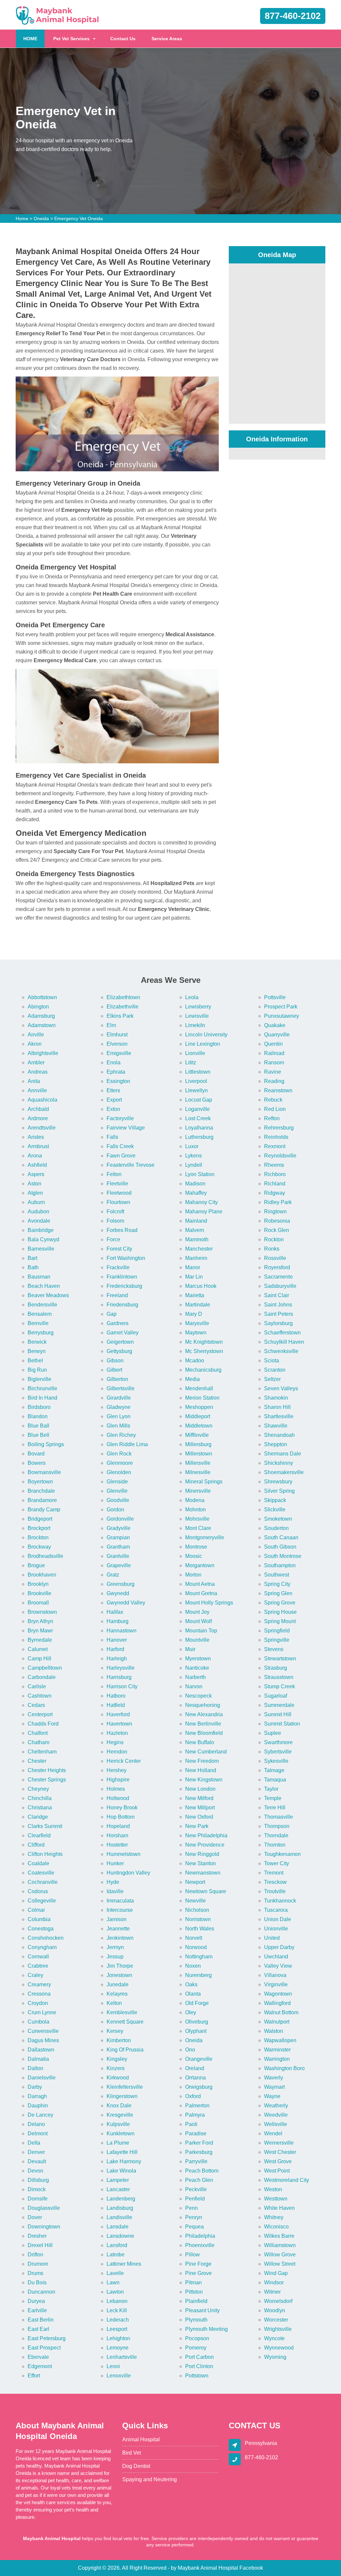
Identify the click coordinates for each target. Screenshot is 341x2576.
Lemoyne (118, 2348)
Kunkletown (121, 2133)
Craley (35, 1975)
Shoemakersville (284, 1472)
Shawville (276, 1426)
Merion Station (202, 1398)
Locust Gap (199, 1100)
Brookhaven (42, 1575)
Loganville (197, 1109)
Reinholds (276, 1137)
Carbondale (42, 1677)
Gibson (115, 1361)
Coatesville (41, 1873)
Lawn (113, 2282)
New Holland (201, 1770)
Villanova (275, 1975)
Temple (273, 1798)
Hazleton (117, 1733)
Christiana (40, 1808)
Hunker (115, 1863)
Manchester (199, 1249)
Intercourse (120, 1910)
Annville (37, 1090)
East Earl (38, 2329)
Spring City (277, 1584)
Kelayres (117, 1994)
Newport (195, 1882)
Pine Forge (198, 2264)
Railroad (274, 1053)
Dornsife (38, 2199)
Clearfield (39, 1835)
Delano (36, 2124)
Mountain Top (201, 1631)
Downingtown (44, 2227)
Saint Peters (279, 1314)
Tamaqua (275, 1780)
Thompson (277, 1826)
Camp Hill (39, 1659)
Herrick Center (124, 1761)
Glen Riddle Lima (127, 1444)
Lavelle (115, 2273)
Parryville (196, 2161)
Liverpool (196, 1081)
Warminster (277, 2050)
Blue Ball (38, 1426)
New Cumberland (206, 1752)
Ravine (273, 1072)
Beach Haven (44, 1286)
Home (22, 219)
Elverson (117, 1044)
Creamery (39, 1984)
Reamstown (278, 1090)
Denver (36, 2152)
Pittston (194, 2292)
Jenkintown (120, 1938)
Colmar (36, 1910)
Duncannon (41, 2292)
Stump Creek (280, 1686)
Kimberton (119, 2040)
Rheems (274, 1165)
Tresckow (275, 1882)
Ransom (274, 1062)
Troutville (275, 1891)
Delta (34, 2143)
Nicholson (197, 1910)
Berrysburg (41, 1333)
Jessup (115, 1957)
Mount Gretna (201, 1593)
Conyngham (42, 1947)
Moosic (194, 1556)
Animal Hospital (141, 2439)
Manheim (196, 1258)
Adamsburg (41, 1016)
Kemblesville (122, 2012)
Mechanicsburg (203, 1370)
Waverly (274, 2078)
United (272, 1938)
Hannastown (122, 1631)
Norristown (198, 1919)
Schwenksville (281, 1351)
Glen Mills (118, 1426)
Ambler (36, 1062)
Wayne (272, 2096)
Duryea (36, 2301)
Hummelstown (124, 1854)
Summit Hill (278, 1714)
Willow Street (280, 2264)
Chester (37, 1761)
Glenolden (119, 1472)
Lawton (115, 2292)
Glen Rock (119, 1454)
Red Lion (275, 1109)
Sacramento (278, 1277)
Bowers (37, 1463)
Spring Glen (278, 1593)
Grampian (118, 1537)
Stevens (274, 1649)
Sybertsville (278, 1752)
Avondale (39, 1221)
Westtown (276, 2199)
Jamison (117, 1919)
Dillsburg (38, 2180)
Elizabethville (123, 1007)
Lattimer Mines (124, 2264)
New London (200, 1789)
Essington (118, 1081)
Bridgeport (40, 1519)
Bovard (36, 1454)
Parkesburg (199, 2152)
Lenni (113, 2366)
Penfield (195, 2199)
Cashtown (40, 1696)
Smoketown (278, 1519)
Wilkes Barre (279, 2236)
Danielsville (42, 2078)
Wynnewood (279, 2348)
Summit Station (282, 1724)
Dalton (35, 2068)
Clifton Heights (45, 1854)
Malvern (195, 1230)
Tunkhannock (280, 1901)
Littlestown (198, 1072)
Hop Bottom (121, 1817)
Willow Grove (280, 2255)
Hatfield (116, 1705)
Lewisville (197, 1016)
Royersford (277, 1267)
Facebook (251, 2568)
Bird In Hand (42, 1398)
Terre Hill (275, 1808)
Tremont (274, 1873)
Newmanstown (203, 1873)
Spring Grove (280, 1603)
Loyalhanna (199, 1128)
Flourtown (118, 1202)
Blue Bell (38, 1435)
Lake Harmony (124, 2161)
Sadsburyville (280, 1286)
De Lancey (40, 2115)
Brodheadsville (45, 1556)
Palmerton (197, 2106)
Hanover (117, 1640)
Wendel (273, 2133)
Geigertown (120, 1342)
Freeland (117, 1295)
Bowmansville (44, 1472)
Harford (115, 1649)
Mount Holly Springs (209, 1603)
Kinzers (116, 2068)
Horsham (117, 1835)
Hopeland (118, 1826)
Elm (111, 1025)
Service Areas (167, 39)
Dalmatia (38, 2059)
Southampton (280, 1565)
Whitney (274, 2217)
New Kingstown (204, 1780)
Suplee (273, 1733)
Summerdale (279, 1705)
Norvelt (194, 1938)
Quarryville (277, 1035)
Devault (37, 2161)
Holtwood (118, 1798)
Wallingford (277, 2003)
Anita (34, 1081)
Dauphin (38, 2106)
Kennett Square (125, 2022)
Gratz (113, 1575)
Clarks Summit (45, 1826)
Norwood (196, 1947)
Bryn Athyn (40, 1621)
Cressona (39, 1994)
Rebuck (273, 1100)
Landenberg (121, 2199)
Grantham (118, 1547)
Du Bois (37, 2282)
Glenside (117, 1482)
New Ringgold (202, 1854)
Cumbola (38, 2022)
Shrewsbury (278, 1482)
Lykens (193, 1156)
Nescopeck (198, 1696)
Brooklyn (38, 1584)
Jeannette (118, 1929)
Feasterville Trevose (131, 1165)
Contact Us (123, 39)
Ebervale (38, 2357)
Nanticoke (197, 1668)
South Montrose (283, 1556)
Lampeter (118, 2180)
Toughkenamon (282, 1854)
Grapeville (119, 1565)
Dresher (37, 2236)
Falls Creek (120, 1146)
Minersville (198, 1491)
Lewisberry (198, 1007)
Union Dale (278, 1919)
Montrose (196, 1547)
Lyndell (194, 1165)
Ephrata (116, 1072)
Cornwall (38, 1957)
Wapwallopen (280, 2040)
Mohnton (195, 1510)
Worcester (276, 2320)
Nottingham (199, 1957)
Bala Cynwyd (43, 1239)
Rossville (275, 1258)
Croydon (38, 2003)
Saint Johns (278, 1305)
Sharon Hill (277, 1407)
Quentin (273, 1044)
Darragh (37, 2096)
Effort (34, 2376)
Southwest (277, 1575)
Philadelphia (200, 2236)
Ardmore (38, 1118)
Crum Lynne (42, 2012)
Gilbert (114, 1370)
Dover (35, 2217)
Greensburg (121, 1584)
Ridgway (275, 1193)
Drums (35, 2273)
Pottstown (197, 2376)
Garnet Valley (123, 1333)
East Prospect (44, 2348)
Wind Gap (276, 2273)
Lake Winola (121, 2171)
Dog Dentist (136, 2466)
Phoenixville (200, 2245)
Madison (195, 1184)
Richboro (275, 1174)
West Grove (278, 2161)
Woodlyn (275, 2310)
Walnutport (277, 2022)
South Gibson (280, 1547)
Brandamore (42, 1500)
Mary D (194, 1314)
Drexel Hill (40, 2245)
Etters (113, 1090)
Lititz (191, 1062)
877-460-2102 (293, 16)
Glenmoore (120, 1463)
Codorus (38, 1891)
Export (114, 1100)
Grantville (118, 1556)
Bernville (38, 1323)
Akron (35, 1044)
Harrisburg (119, 1677)
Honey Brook (122, 1808)
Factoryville (120, 1118)
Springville (277, 1640)
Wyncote (274, 2338)
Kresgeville (120, 2115)
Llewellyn (196, 1090)
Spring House (280, 1612)
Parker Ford (199, 2143)
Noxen (193, 1966)
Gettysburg (119, 1351)
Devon (35, 2171)
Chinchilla (40, 1798)
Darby (35, 2087)
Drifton (35, 2255)
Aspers (36, 1174)
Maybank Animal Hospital (208, 2568)
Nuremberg (198, 1975)
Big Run (37, 1370)
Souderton (276, 1528)
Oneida (41, 219)
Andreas (38, 1072)
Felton (114, 1174)
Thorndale (276, 1835)
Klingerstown (122, 2096)
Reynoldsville (280, 1156)
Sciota (272, 1361)
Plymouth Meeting (206, 2329)
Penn (191, 2208)
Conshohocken (46, 1938)
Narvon (194, 1686)
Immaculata (120, 1901)
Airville (36, 1035)
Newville (195, 1901)
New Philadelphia (206, 1835)
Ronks (272, 1249)
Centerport (40, 1714)
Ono (190, 2050)
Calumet (38, 1649)
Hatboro (116, 1696)
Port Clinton (199, 2366)
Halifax (115, 1612)
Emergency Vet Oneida (79, 219)
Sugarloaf (276, 1696)
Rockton (274, 1239)
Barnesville (41, 1249)
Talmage (274, 1770)
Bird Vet (132, 2453)
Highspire (118, 1780)
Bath (33, 1267)
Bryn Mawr (40, 1631)
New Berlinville (203, 1724)
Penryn (194, 2217)
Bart (32, 1258)
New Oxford (199, 1817)
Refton (272, 1118)
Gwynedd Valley (126, 1603)
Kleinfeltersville (125, 2087)
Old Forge (197, 2003)
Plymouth (196, 2320)
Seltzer (272, 1379)
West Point (277, 2171)
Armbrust (38, 1146)
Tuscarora (276, 1910)
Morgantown (200, 1565)
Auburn (36, 1202)
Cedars (36, 1705)
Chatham (38, 1742)
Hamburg (118, 1621)
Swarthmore (278, 1742)
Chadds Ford (43, 1724)
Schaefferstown (282, 1333)
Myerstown (198, 1659)
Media (192, 1379)
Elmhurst (117, 1035)
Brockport (39, 1528)
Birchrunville (42, 1388)
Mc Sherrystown (204, 1351)
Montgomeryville (205, 1537)
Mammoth (197, 1239)
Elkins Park (120, 1016)
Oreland (195, 2068)
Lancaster (118, 2189)
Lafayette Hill (122, 2152)
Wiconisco (276, 2227)
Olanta (193, 1994)
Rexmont (275, 1146)
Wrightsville (278, 2329)
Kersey (115, 2031)
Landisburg (120, 2208)
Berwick (37, 1342)
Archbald (38, 1109)
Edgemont (40, 2366)
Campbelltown (45, 1668)
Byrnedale (40, 1640)
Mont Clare (198, 1528)
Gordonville (120, 1519)
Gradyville (119, 1528)
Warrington (277, 2059)
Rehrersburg (279, 1128)
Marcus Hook (201, 1286)
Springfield (277, 1631)
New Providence (205, 1845)
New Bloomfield (204, 1733)
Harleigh (117, 1659)
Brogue (36, 1565)
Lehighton (118, 2338)
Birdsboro (39, 1407)
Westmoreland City (287, 2180)
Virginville (276, 1984)
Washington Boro (284, 2068)
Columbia (39, 1919)
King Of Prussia (125, 2050)
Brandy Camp (44, 1510)
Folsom (115, 1221)
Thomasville (279, 1817)
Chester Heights (47, 1770)
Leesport (117, 2329)
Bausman (39, 1277)
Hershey (117, 1770)
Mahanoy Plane (204, 1212)
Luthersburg (199, 1137)
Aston (34, 1184)
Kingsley (117, 2059)
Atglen (35, 1193)
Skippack (275, 1500)
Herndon (117, 1752)
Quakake (275, 1025)
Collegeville (42, 1901)
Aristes (36, 1137)
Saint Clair (277, 1295)
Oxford (193, 2096)
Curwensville (43, 2031)
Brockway (39, 1547)
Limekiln (195, 1025)
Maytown (196, 1333)
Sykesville (276, 1761)
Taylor (271, 1789)
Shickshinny (279, 1463)
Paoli (191, 2124)
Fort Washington (126, 1258)
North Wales (200, 1929)
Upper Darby (279, 1947)
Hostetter (117, 1845)
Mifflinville (197, 1435)
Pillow (192, 2255)
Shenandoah (279, 1435)
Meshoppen (199, 1407)
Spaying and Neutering (150, 2479)
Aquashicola (42, 1100)
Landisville (119, 2217)
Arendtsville (42, 1128)
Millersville (198, 1463)
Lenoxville (119, 2376)
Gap (112, 1314)
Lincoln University (206, 1035)
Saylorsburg (278, 1323)
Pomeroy (196, 2348)
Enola (114, 1062)
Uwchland (276, 1957)
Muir (190, 1649)
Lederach (118, 2320)
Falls (112, 1137)
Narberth (195, 1677)
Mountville (197, 1640)
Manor (193, 1267)
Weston (273, 2189)
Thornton (275, 1845)
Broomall (38, 1603)
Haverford (118, 1714)
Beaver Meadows (48, 1295)
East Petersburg (47, 2338)
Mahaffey (196, 1193)
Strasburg (276, 1668)
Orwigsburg (199, 2087)
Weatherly (276, 2106)
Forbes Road (122, 1230)
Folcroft (115, 1212)
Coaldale (38, 1863)
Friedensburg (122, 1305)
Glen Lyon (119, 1416)
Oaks (191, 1984)
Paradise (196, 2133)
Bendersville (42, 1305)
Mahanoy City (201, 1202)
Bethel (35, 1361)
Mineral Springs (204, 1482)
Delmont (38, 2133)
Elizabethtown (123, 997)
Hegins (115, 1742)
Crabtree (38, 1966)
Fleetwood (119, 1193)
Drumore (38, 2264)
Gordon (115, 1510)
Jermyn (115, 1947)
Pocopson (197, 2338)
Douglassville (44, 2208)
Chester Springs (47, 1780)
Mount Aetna (200, 1584)
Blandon (38, 1416)
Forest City (119, 1249)
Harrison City (122, 1686)
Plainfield (196, 2301)
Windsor (274, 2282)
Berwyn (37, 1351)
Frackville (118, 1267)
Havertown (119, 1724)
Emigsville (119, 1053)
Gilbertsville (121, 1388)
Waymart (274, 2087)
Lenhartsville (122, 2357)
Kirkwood (118, 2078)
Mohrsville (197, 1519)
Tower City (277, 1863)
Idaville (115, 1891)
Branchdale (41, 1491)
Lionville (195, 1053)
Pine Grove (198, 2273)
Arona (35, 1156)
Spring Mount (280, 1621)
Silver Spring (279, 1491)
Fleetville (117, 1184)
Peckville (196, 2189)
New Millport (200, 1808)
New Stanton (200, 1863)
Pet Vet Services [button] (71, 39)
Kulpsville (118, 2124)
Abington (38, 1007)
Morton (193, 1575)
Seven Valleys (281, 1388)
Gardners (118, 1323)
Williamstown (280, 2245)
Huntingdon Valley (128, 1873)
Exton (113, 1109)
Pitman (193, 2282)
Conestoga (41, 1929)
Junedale (118, 1984)
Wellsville (276, 2124)
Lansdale (118, 2227)
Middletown (199, 1426)
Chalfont (38, 1733)
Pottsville (275, 997)
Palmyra (195, 2115)
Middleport (198, 1416)
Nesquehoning (203, 1705)
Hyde (113, 1882)
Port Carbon (199, 2357)
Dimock (37, 2189)
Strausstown (279, 1677)
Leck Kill (117, 2310)
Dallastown (41, 2050)
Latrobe (116, 2255)
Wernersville (279, 2143)
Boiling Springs (46, 1444)
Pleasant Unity (202, 2310)
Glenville (117, 1491)
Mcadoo (195, 1361)
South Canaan (281, 1537)
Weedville (276, 2115)
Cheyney (38, 1789)
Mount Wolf (198, 1621)
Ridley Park (278, 1202)
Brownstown (42, 1612)
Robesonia (277, 1221)
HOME (34, 38)
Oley (191, 2012)
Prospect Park (281, 1007)
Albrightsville (43, 1053)
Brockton (38, 1537)
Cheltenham (42, 1752)
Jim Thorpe (120, 1966)
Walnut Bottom (281, 2012)
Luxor (192, 1146)
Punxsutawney (282, 1016)
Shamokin (276, 1398)
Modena (195, 1500)
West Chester (280, 2152)
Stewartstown (280, 1659)
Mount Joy (197, 1612)
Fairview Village (126, 1128)
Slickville (275, 1510)
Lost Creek (198, 1118)
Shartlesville (279, 1416)
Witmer (272, 2292)
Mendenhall (199, 1388)
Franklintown (122, 1277)
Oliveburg (197, 2022)
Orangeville (199, 2059)
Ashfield (37, 1165)
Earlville (37, 2310)
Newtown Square (206, 1891)
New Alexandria (204, 1714)
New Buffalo (200, 1742)
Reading (274, 1081)
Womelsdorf (278, 2301)
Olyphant (196, 2031)
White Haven (279, 2208)
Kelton (114, 2003)
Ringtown (275, 1212)
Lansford (117, 2245)
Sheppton (276, 1444)
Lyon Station (200, 1174)
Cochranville (43, 1882)
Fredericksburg (124, 1286)
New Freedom (202, 1761)
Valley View (278, 1966)
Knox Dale (119, 2106)
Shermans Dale (283, 1454)
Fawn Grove (121, 1156)
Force (113, 1239)
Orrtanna (195, 2078)
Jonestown (119, 1975)
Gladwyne (119, 1407)
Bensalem (40, 1314)
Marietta (195, 1295)
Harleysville (121, 1668)
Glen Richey (121, 1435)
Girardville (119, 1398)
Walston (274, 2031)
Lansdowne (120, 2236)
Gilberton (117, 1379)
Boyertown (40, 1482)
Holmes (116, 1789)
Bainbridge (41, 1230)
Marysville (197, 1323)
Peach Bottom (202, 2171)
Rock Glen (277, 1230)
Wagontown (278, 1994)
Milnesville (198, 1472)
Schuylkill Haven (284, 1342)
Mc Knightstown (204, 1342)
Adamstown (42, 1025)
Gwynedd (118, 1593)
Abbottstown (42, 997)
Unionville (276, 1929)
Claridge (38, 1817)
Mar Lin (194, 1277)
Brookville (39, 1593)
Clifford (36, 1845)
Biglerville (39, 1379)
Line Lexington (203, 1044)
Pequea (194, 2227)
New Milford (199, 1798)
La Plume (118, 2143)
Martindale (198, 1305)
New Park (197, 1826)
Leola (192, 997)
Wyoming (275, 2357)
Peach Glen (199, 2180)
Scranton (275, 1370)
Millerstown (199, 1454)
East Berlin (41, 2320)
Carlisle (37, 1686)
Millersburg (198, 1444)
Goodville (118, 1500)
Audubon (38, 1212)
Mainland (196, 1221)
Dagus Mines (43, 2040)
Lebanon (117, 2301)
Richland (275, 1184)
